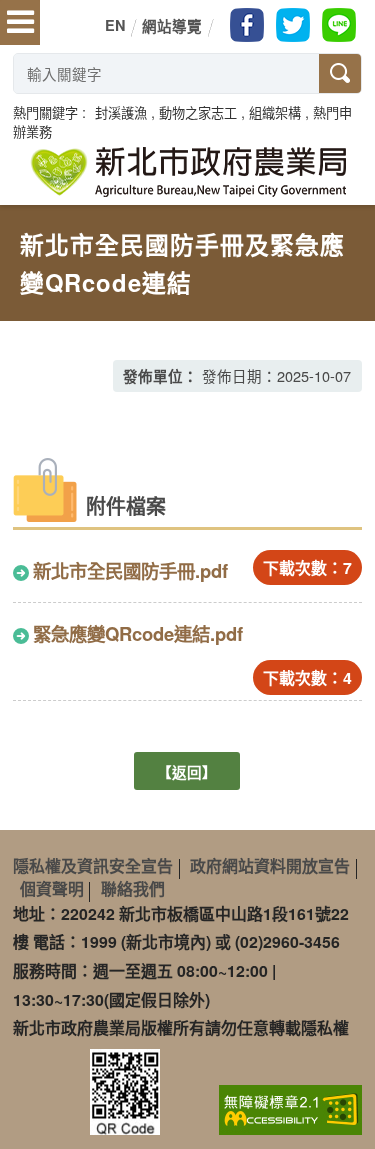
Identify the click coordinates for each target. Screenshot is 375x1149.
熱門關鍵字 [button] (45, 112)
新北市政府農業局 (188, 172)
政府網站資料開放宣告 (270, 865)
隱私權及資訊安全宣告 (93, 865)
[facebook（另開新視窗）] (247, 25)
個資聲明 (52, 888)
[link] (290, 1108)
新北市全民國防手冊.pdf (130, 570)
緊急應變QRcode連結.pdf (138, 633)
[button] (121, 112)
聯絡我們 (133, 888)
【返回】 (187, 772)
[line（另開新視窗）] (339, 25)
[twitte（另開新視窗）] (293, 25)
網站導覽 (172, 26)
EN (115, 25)
